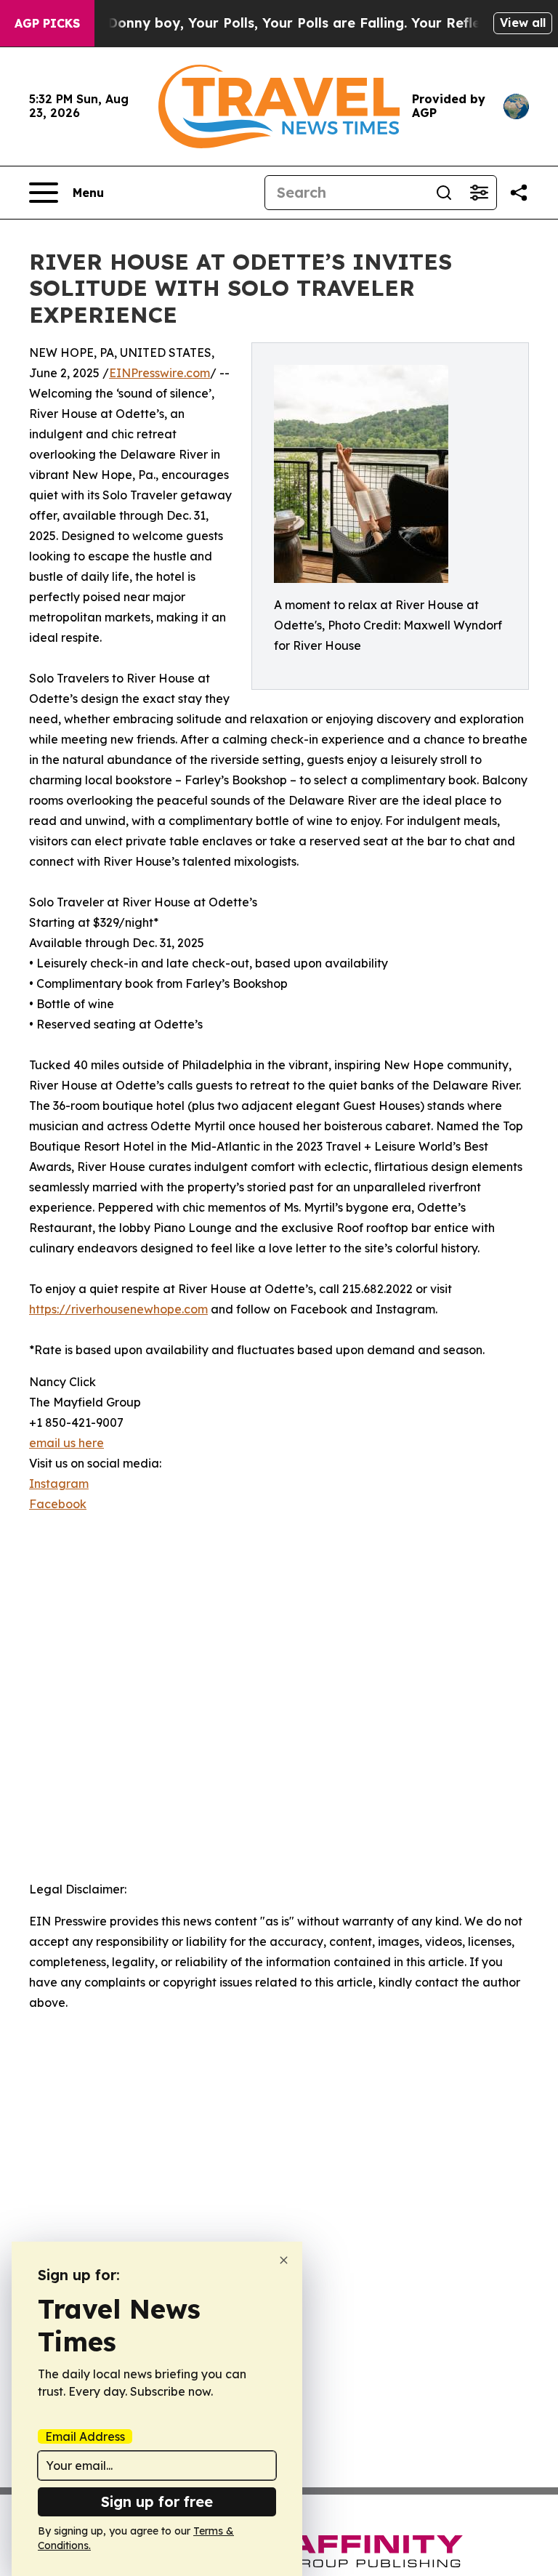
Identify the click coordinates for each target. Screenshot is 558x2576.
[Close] (284, 2260)
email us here (66, 1443)
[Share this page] (519, 193)
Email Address (85, 2436)
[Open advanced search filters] (479, 193)
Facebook (58, 1504)
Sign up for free (157, 2501)
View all (523, 23)
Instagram (59, 1484)
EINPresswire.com (159, 373)
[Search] (444, 193)
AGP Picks (47, 23)
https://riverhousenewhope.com (118, 1309)
